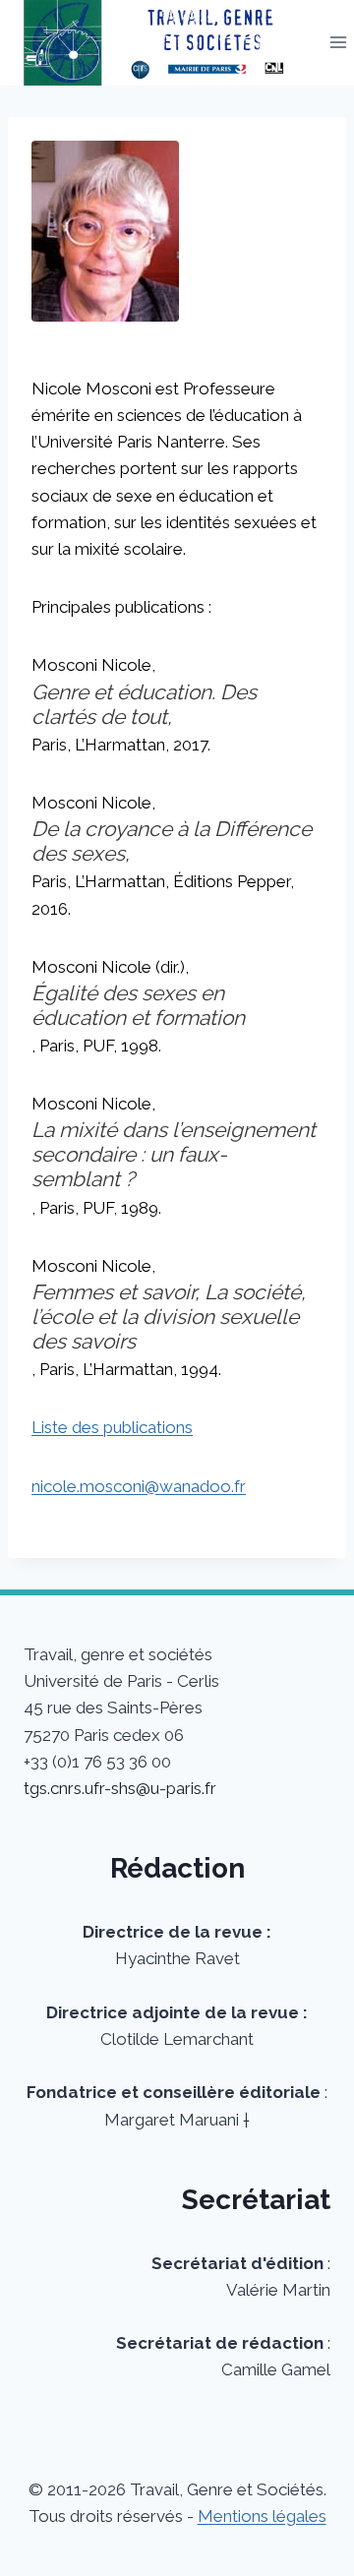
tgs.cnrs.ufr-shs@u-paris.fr (120, 1788)
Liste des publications (112, 1427)
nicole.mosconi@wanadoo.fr (139, 1486)
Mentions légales (262, 2516)
